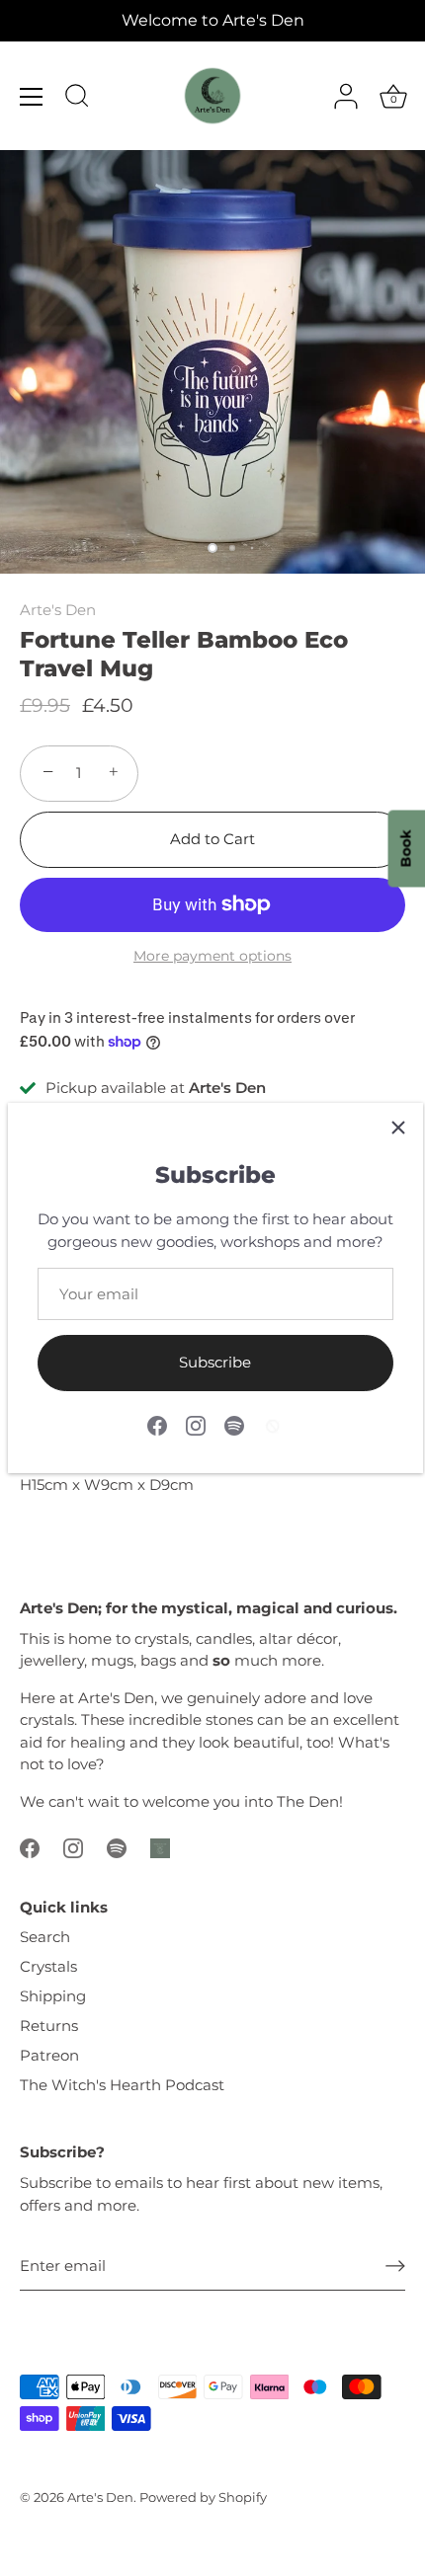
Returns (49, 2026)
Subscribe (215, 1362)
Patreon (49, 2055)
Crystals (48, 1966)
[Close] (398, 1128)
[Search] (77, 99)
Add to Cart (212, 839)
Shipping (53, 1996)
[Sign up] (395, 2266)
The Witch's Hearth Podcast (122, 2085)
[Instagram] (196, 1424)
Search (45, 1937)
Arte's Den (58, 610)
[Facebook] (157, 1424)
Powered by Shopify (203, 2498)
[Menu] (32, 97)
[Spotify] (234, 1424)
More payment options (212, 956)
